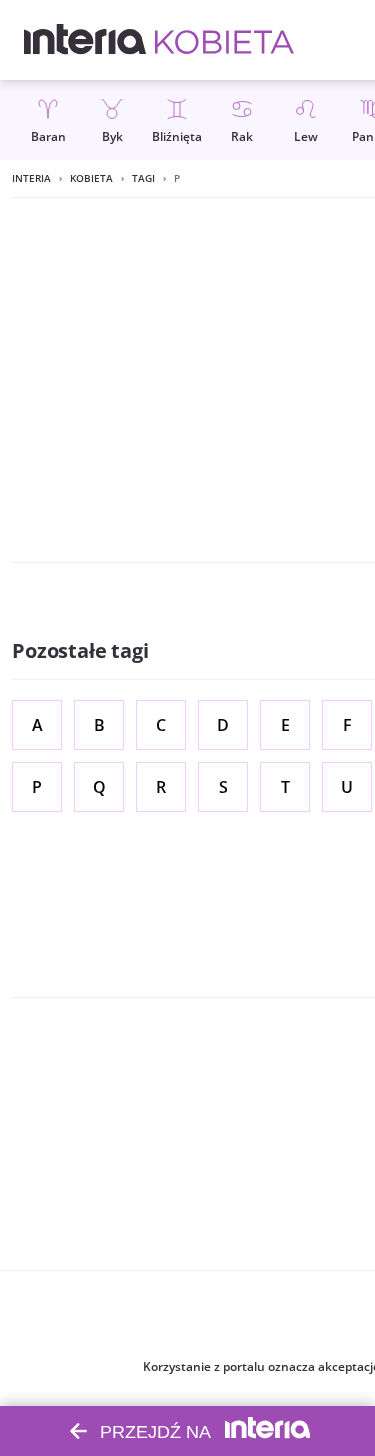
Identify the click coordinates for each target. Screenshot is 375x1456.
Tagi (143, 178)
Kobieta (91, 178)
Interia (31, 178)
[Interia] (85, 40)
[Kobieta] (224, 40)
